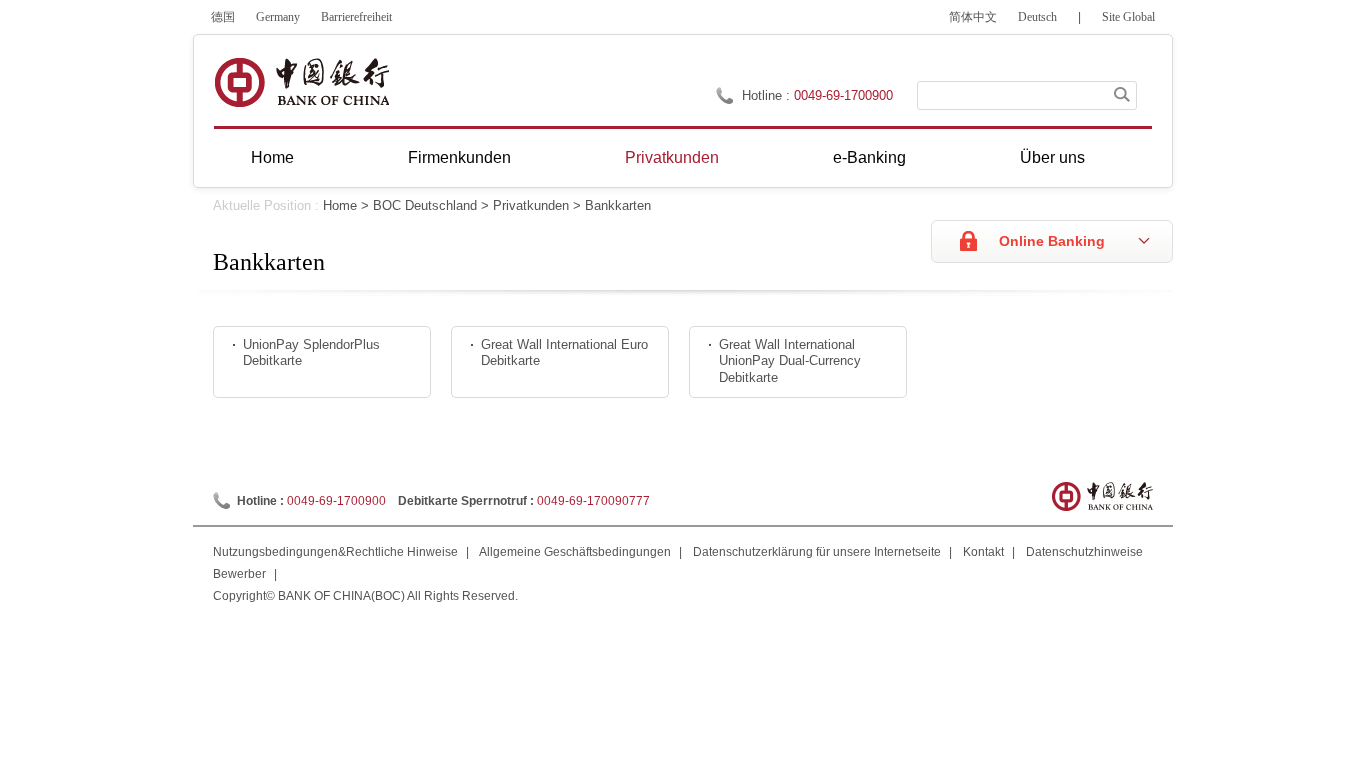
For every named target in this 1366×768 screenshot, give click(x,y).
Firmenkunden (459, 157)
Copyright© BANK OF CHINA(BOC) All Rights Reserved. (365, 596)
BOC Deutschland (425, 205)
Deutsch (1037, 17)
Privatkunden (672, 157)
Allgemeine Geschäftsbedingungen (575, 552)
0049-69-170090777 (593, 501)
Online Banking (1052, 241)
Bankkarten (618, 205)
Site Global (1128, 17)
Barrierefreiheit (356, 17)
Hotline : (768, 95)
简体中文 (973, 17)
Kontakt (983, 552)
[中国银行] (301, 82)
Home (272, 157)
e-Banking (869, 157)
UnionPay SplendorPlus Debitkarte (311, 353)
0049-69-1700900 (336, 501)
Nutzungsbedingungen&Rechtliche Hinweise (335, 552)
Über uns (1052, 157)
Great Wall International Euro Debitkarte (564, 353)
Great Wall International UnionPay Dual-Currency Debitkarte (790, 361)
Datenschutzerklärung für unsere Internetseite (817, 552)
